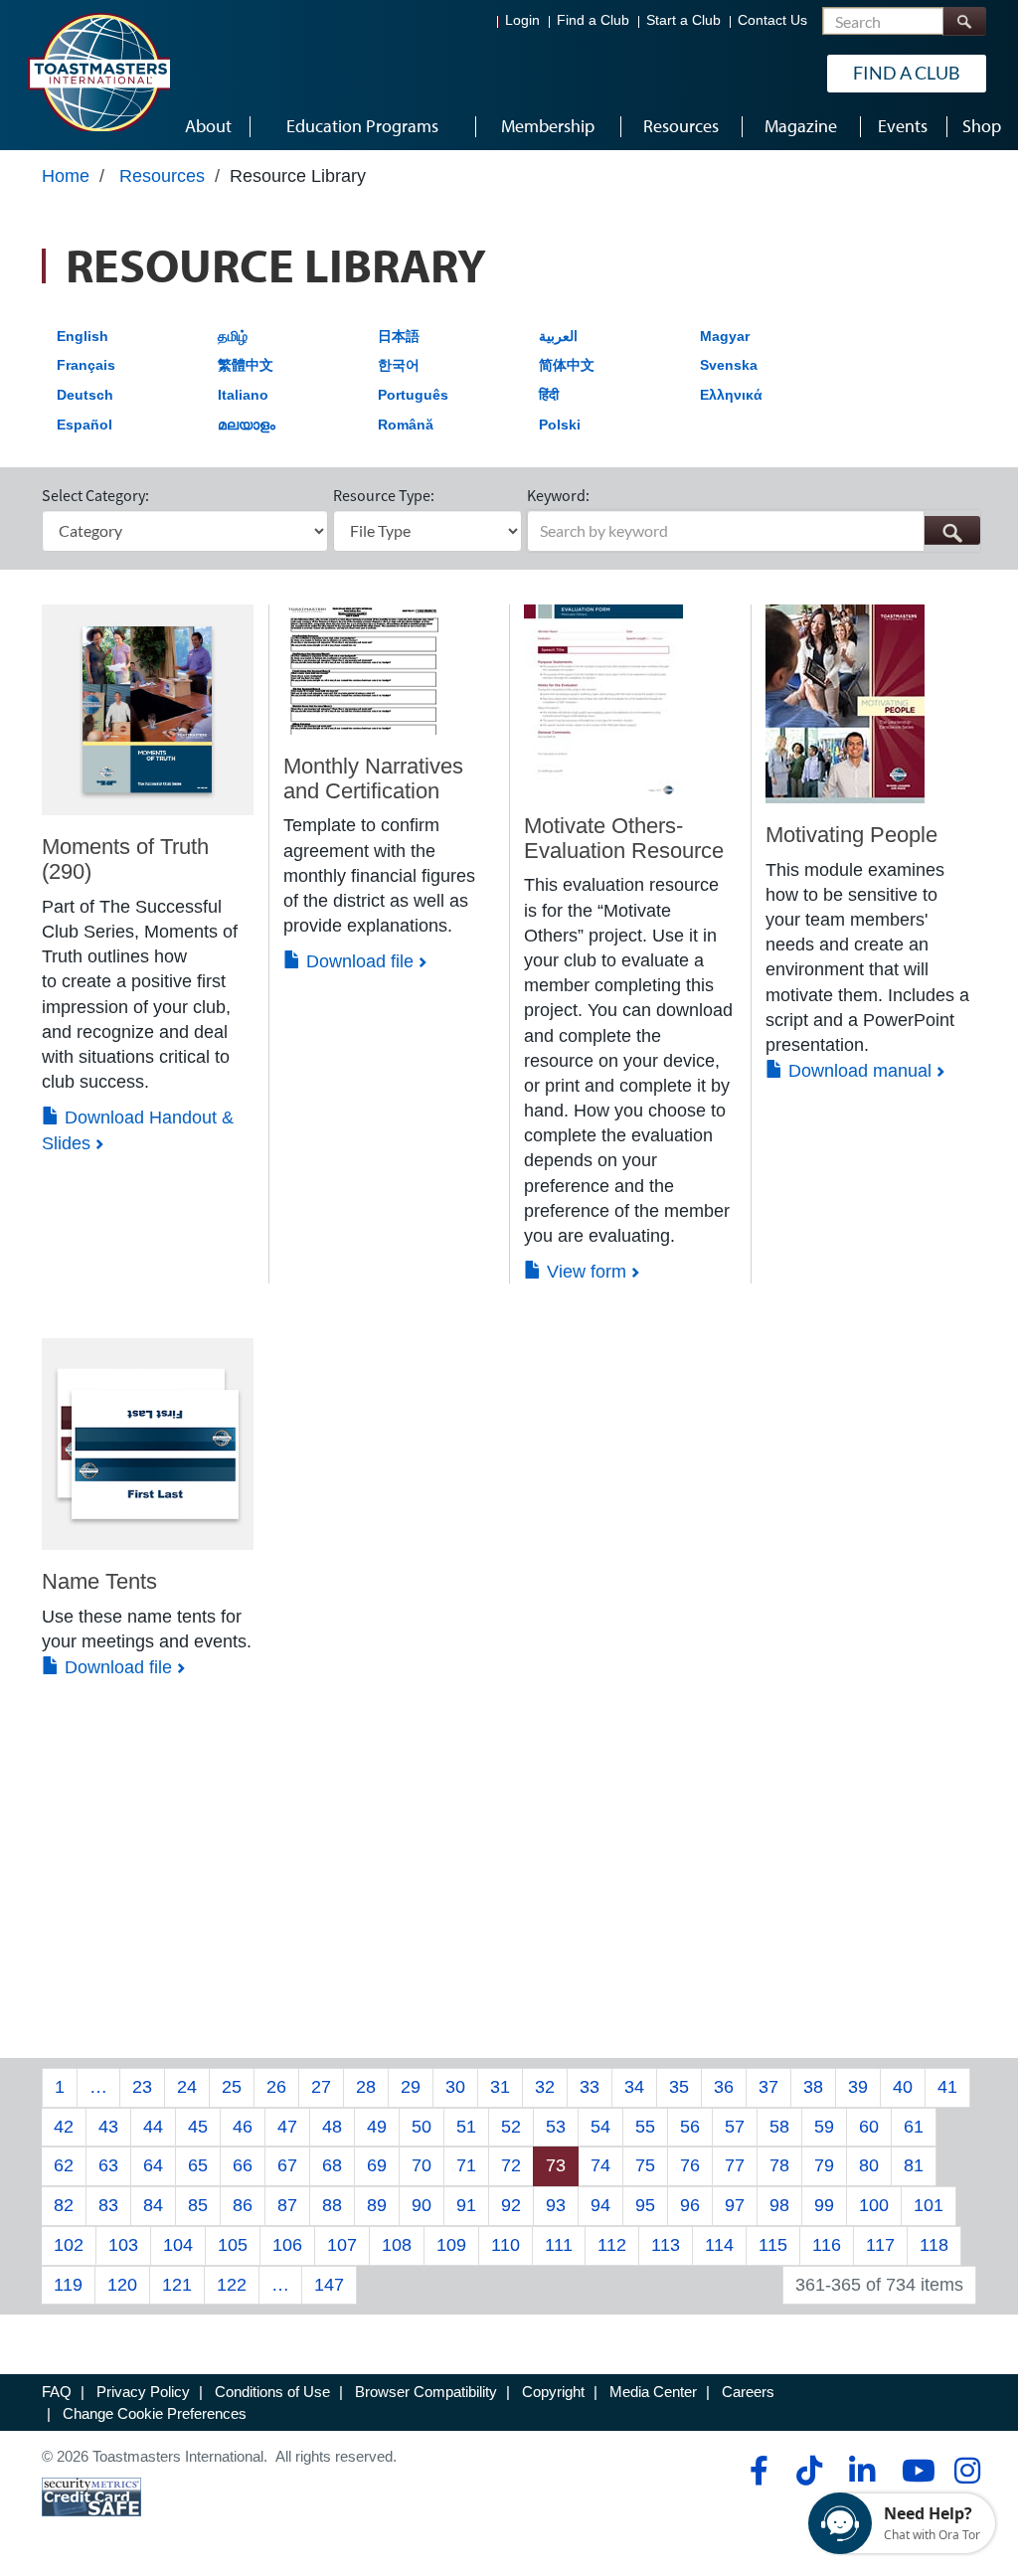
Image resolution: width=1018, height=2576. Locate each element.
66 (243, 2165)
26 (276, 2087)
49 (377, 2127)
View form (584, 1272)
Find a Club (593, 20)
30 (455, 2087)
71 (466, 2165)
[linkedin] (861, 2471)
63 (108, 2165)
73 (556, 2165)
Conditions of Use (272, 2392)
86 (243, 2205)
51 (466, 2127)
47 (287, 2127)
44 (153, 2127)
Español (85, 425)
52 (511, 2127)
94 (600, 2205)
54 (600, 2127)
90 (422, 2205)
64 (153, 2165)
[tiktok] (809, 2471)
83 (108, 2205)
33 (590, 2087)
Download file (357, 961)
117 (880, 2245)
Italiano (243, 395)
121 (177, 2285)
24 (187, 2087)
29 (411, 2087)
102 (69, 2245)
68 (332, 2165)
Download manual (857, 1071)
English (83, 336)
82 (64, 2205)
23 (142, 2087)
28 (366, 2087)
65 (198, 2165)
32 (545, 2087)
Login (522, 20)
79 (824, 2165)
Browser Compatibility (426, 2392)
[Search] (964, 21)
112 (612, 2245)
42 (64, 2127)
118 (934, 2245)
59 (824, 2127)
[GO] (952, 530)
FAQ (57, 2392)
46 (243, 2127)
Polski (560, 425)
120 (122, 2285)
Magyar (725, 336)
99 (824, 2205)
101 (929, 2205)
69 (377, 2165)
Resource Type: (384, 495)
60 (869, 2127)
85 (198, 2205)
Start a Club (683, 20)
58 (779, 2127)
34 (634, 2087)
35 (679, 2087)
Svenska (729, 365)
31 (500, 2087)
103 (123, 2245)
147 (329, 2285)
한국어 (399, 365)
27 (321, 2087)
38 (813, 2087)
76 (690, 2165)
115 (773, 2245)
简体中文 (567, 365)
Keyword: (558, 495)
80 (869, 2165)
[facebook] (756, 2471)
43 (108, 2127)
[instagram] (967, 2471)
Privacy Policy (143, 2392)
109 (451, 2245)
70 (422, 2165)
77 (735, 2165)
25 (232, 2087)
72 (511, 2165)
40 (903, 2087)
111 (559, 2245)
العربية (558, 336)
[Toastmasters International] (98, 72)
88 (332, 2205)
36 (724, 2087)
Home (66, 176)
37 (768, 2087)
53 (556, 2127)
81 (914, 2165)
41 (947, 2087)
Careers (748, 2392)
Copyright (553, 2392)
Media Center (653, 2392)
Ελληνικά (731, 395)
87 (287, 2205)
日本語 (399, 336)
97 (735, 2205)
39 (858, 2087)
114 (719, 2245)
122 (232, 2285)
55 (645, 2127)
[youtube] (914, 2471)
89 (377, 2205)
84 (153, 2205)
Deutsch (85, 395)
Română (406, 425)
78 (779, 2165)
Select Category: (95, 495)
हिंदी (549, 395)
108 (397, 2245)
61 (914, 2127)
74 (600, 2165)
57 (735, 2127)
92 (511, 2205)
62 (64, 2165)
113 (666, 2245)
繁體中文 (246, 365)
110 (506, 2245)
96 (690, 2205)
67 (287, 2165)
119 (68, 2285)
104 (178, 2245)
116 (827, 2245)
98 (779, 2205)
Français (86, 365)
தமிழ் (233, 336)
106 (287, 2245)
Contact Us (772, 20)
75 (645, 2165)
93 (556, 2205)
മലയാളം (247, 425)
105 (233, 2245)
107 (342, 2245)
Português (413, 395)
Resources (162, 176)
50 (422, 2127)
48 (332, 2127)
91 (466, 2205)
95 (645, 2205)
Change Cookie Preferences (155, 2413)
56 (690, 2127)
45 (198, 2127)
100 (874, 2205)
